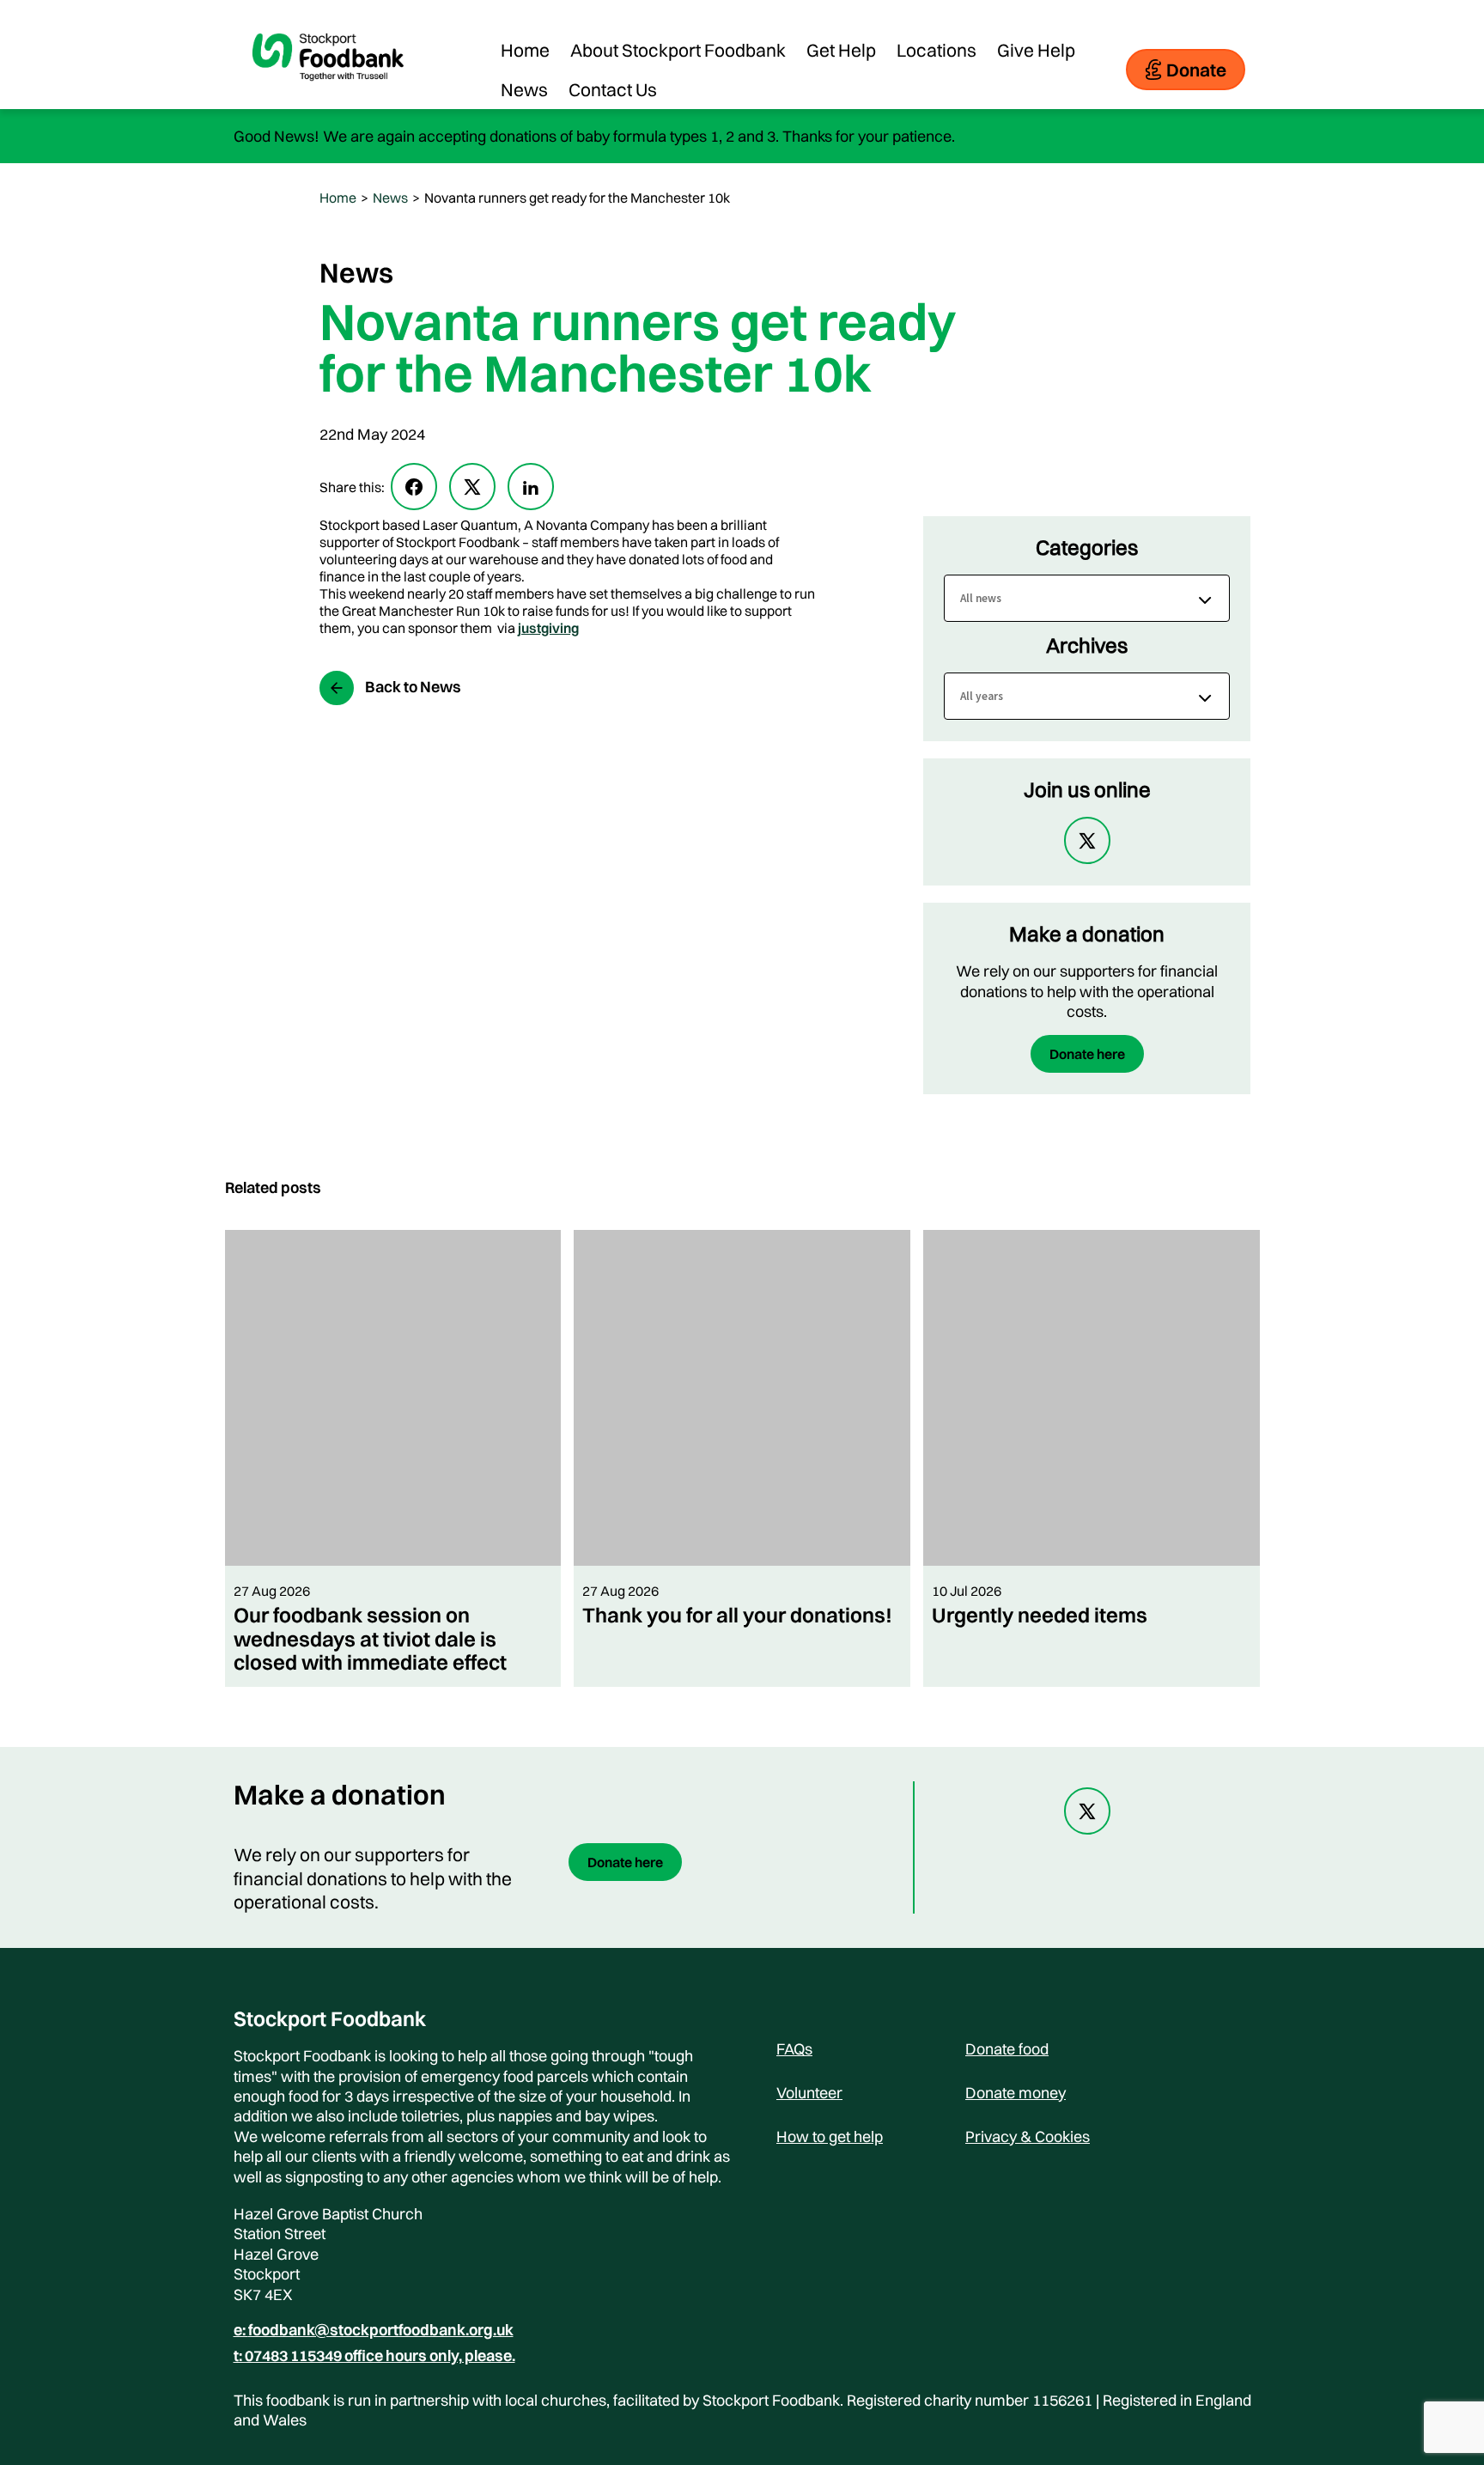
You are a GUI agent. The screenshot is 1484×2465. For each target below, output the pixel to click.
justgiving (548, 628)
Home (525, 50)
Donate (1196, 70)
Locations (937, 50)
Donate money (1016, 2093)
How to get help (830, 2136)
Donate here (1087, 1054)
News (524, 89)
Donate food (1007, 2049)
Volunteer (809, 2093)
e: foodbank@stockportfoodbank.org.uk (374, 2330)
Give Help (1036, 50)
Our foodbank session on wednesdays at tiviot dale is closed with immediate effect (370, 1638)
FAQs (794, 2049)
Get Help (841, 50)
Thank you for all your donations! (737, 1615)
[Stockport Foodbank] (328, 94)
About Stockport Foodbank (678, 50)
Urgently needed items (1040, 1615)
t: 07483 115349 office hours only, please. (374, 2356)
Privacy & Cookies (1028, 2136)
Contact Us (613, 89)
